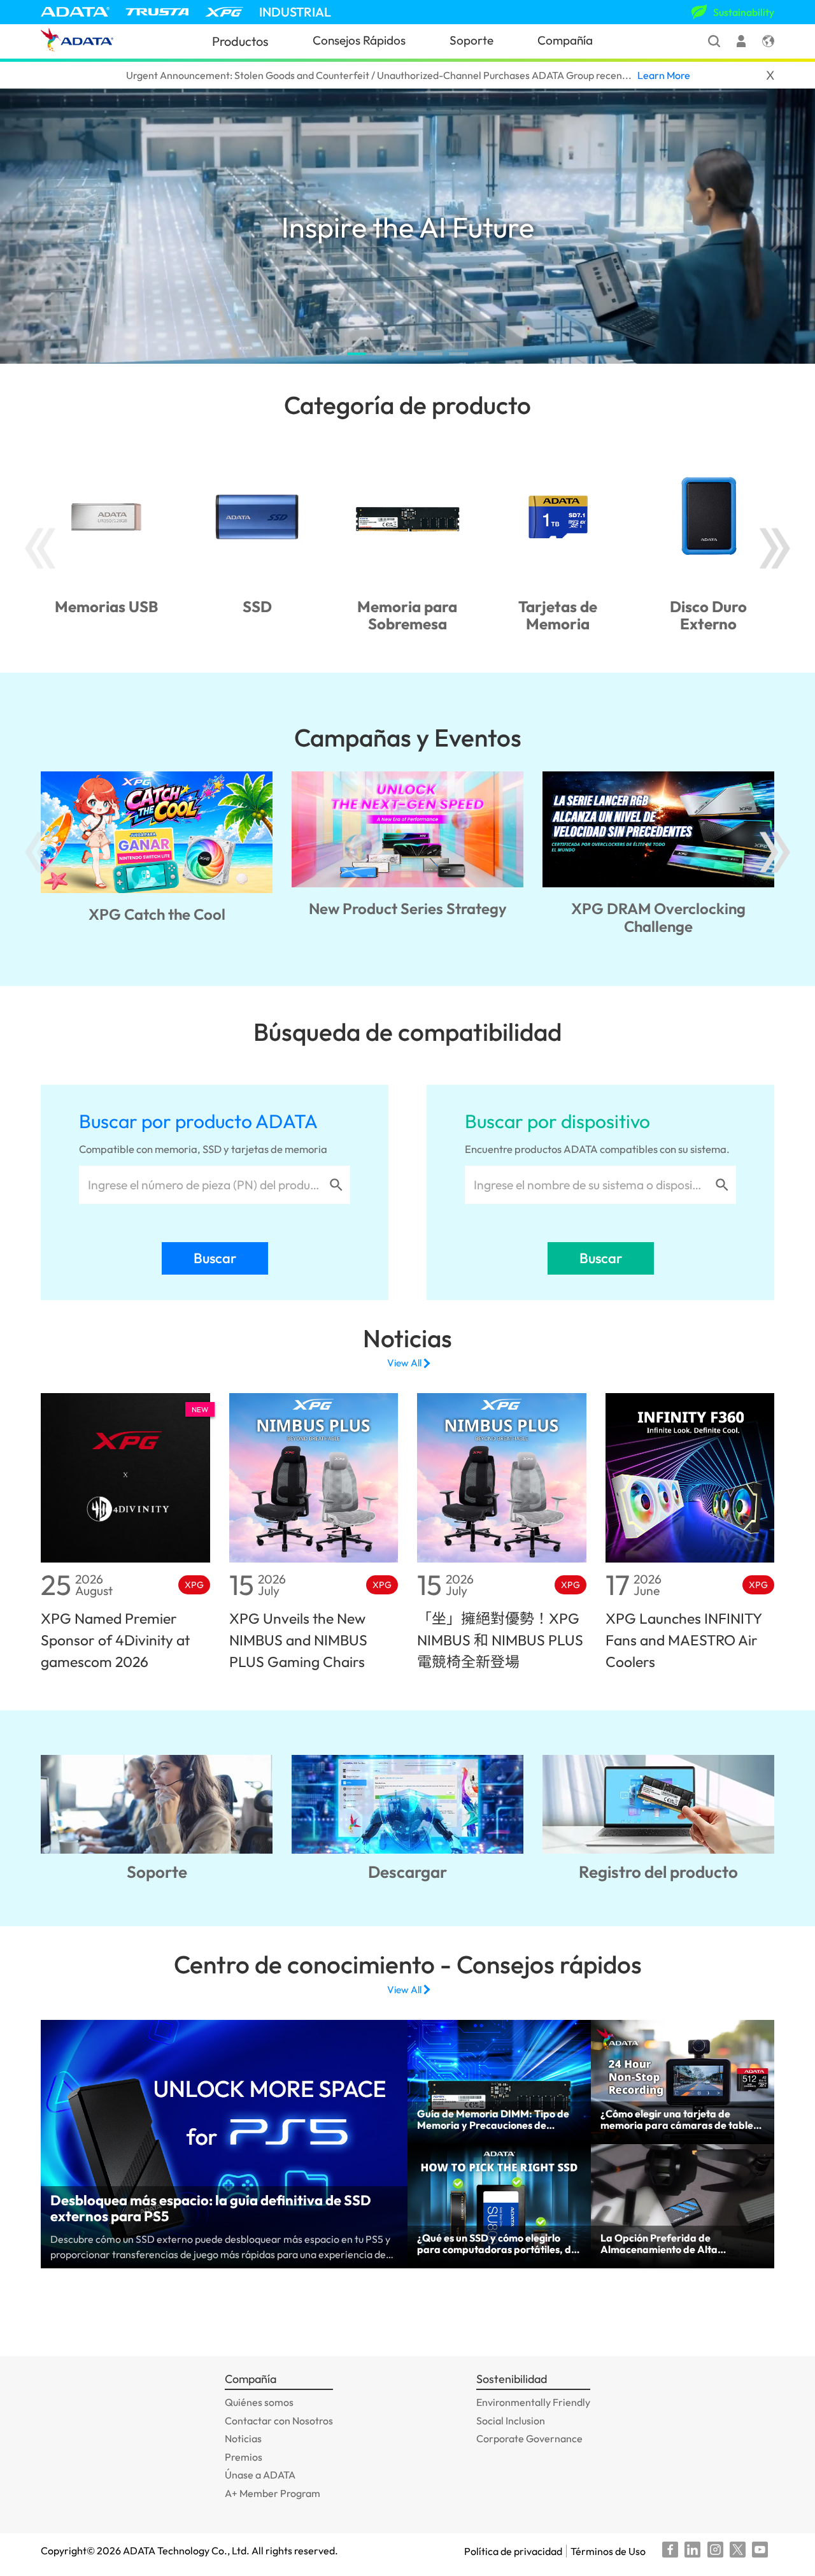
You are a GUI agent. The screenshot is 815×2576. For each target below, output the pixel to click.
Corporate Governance (529, 2438)
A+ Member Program (273, 2493)
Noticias (243, 2438)
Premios (244, 2457)
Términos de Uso (608, 2551)
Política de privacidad (513, 2551)
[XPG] (224, 12)
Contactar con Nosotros (279, 2421)
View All (404, 1363)
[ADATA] (75, 12)
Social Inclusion (511, 2421)
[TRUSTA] (157, 12)
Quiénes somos (259, 2402)
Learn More (664, 75)
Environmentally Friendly (533, 2402)
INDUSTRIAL (295, 12)
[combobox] (204, 1185)
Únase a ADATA (260, 2475)
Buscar (215, 1258)
